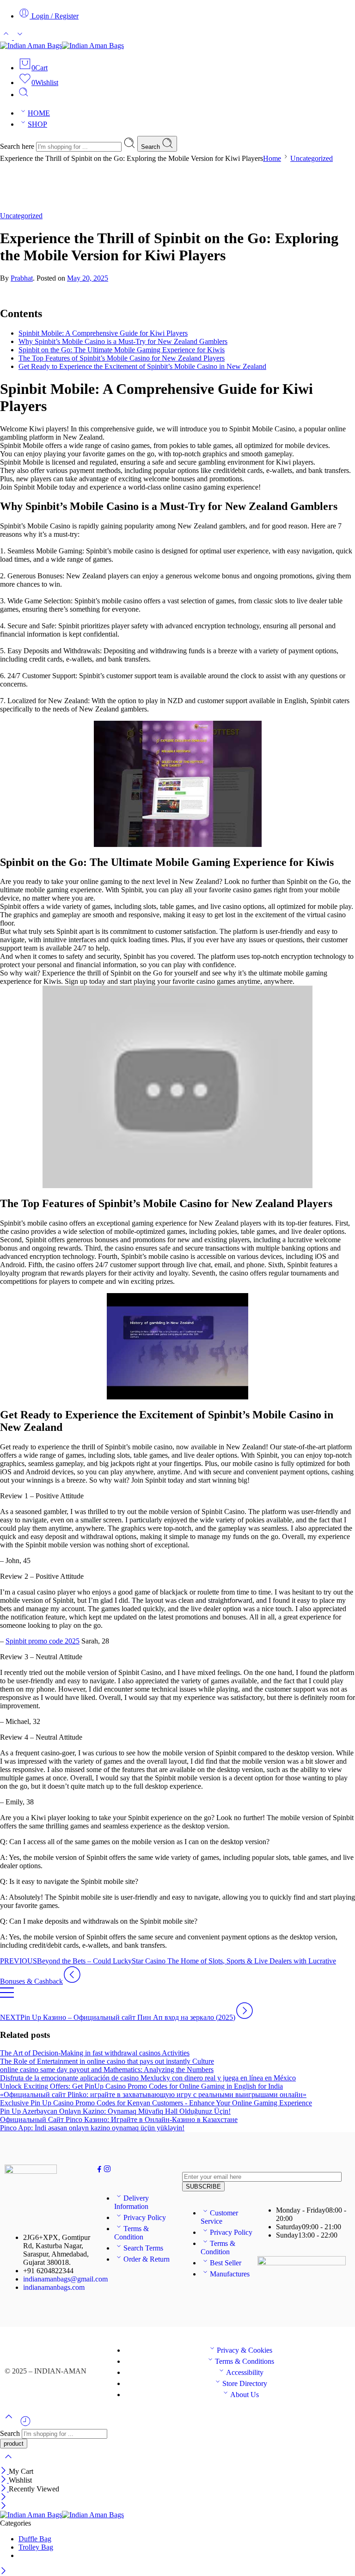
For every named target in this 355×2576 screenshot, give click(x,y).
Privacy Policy (145, 2217)
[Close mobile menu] (3, 2506)
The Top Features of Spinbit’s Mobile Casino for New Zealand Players (122, 358)
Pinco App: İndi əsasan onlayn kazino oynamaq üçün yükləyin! (92, 2128)
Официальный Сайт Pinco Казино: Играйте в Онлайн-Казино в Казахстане (119, 2119)
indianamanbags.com (54, 2287)
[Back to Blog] (7, 1997)
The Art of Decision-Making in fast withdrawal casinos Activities (95, 2053)
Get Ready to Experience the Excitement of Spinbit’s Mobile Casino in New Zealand (142, 366)
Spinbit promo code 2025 (43, 1641)
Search (151, 147)
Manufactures (230, 2274)
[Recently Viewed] (25, 2425)
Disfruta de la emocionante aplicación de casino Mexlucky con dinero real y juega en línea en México (148, 2078)
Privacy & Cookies (245, 2350)
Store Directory (245, 2383)
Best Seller (226, 2263)
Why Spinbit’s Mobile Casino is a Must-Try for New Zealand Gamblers (123, 341)
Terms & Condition (132, 2233)
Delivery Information (132, 2202)
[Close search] (8, 2463)
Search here (18, 146)
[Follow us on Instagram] (107, 2170)
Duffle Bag (35, 2539)
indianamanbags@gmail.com (65, 2279)
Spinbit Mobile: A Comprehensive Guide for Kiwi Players (103, 333)
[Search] (24, 95)
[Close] (4, 2471)
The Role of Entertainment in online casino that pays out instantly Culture (107, 2061)
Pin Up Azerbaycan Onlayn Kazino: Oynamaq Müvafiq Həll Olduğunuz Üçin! (115, 2111)
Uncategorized (312, 158)
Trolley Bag (36, 2547)
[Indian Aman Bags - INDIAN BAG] (62, 46)
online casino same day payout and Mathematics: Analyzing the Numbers (107, 2070)
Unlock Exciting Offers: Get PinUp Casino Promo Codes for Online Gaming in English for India (141, 2086)
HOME (39, 113)
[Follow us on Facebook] (99, 2170)
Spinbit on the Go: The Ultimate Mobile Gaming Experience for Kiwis (122, 350)
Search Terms (143, 2248)
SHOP (37, 124)
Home (272, 158)
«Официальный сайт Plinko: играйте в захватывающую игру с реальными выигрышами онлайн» (153, 2095)
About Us (245, 2395)
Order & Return (147, 2259)
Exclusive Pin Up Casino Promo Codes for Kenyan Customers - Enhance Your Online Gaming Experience (156, 2103)
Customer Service (219, 2217)
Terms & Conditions (245, 2361)
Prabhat (22, 278)
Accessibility (245, 2372)
